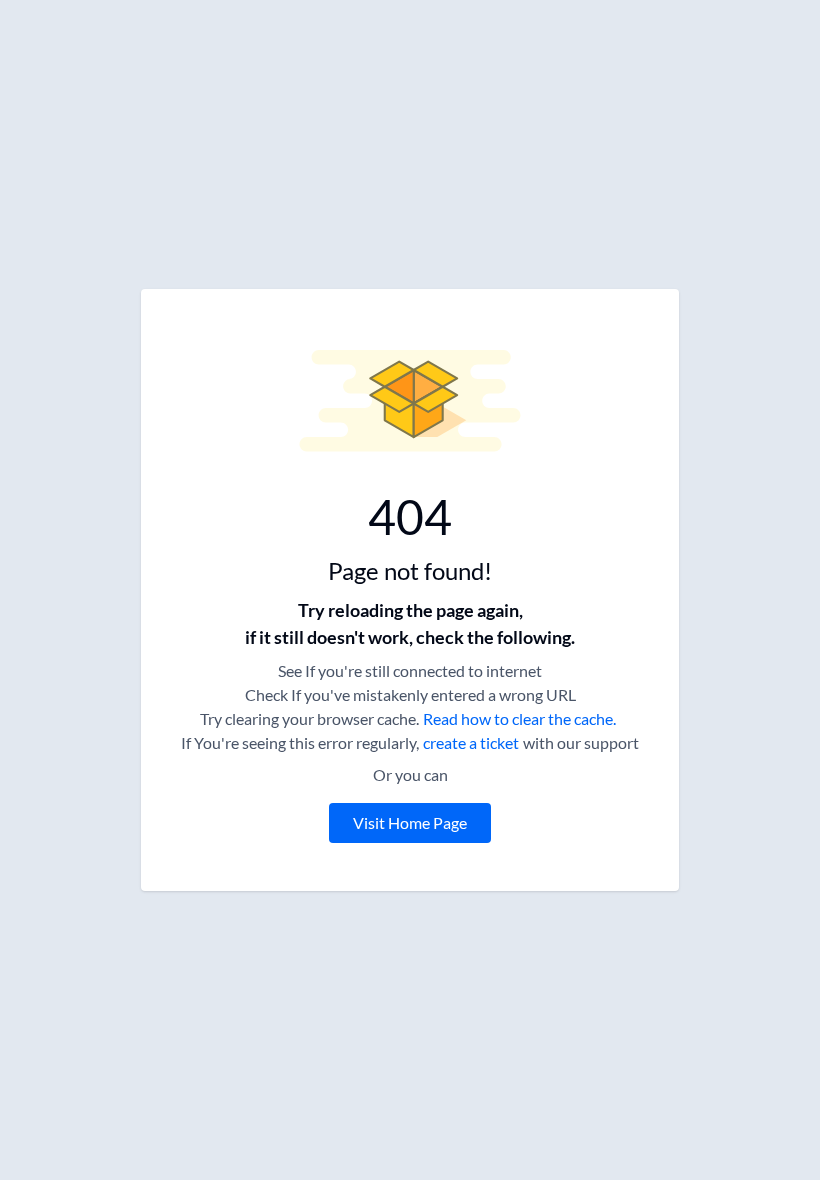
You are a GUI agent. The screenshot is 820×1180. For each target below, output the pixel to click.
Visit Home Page (410, 822)
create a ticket (471, 742)
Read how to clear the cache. (519, 718)
